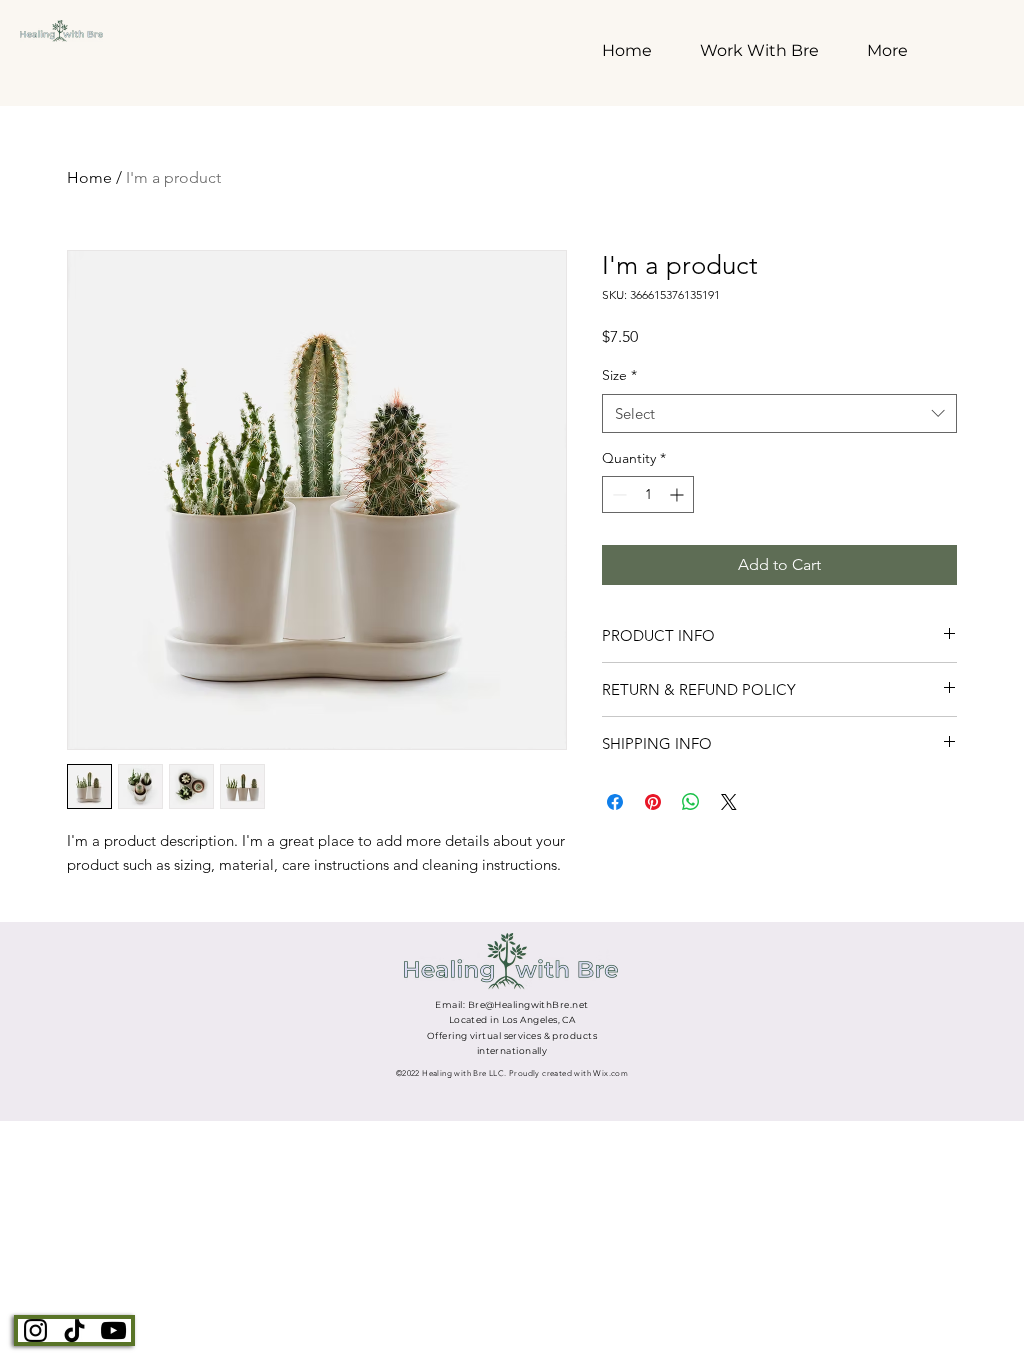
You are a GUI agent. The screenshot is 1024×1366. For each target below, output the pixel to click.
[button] (768, 47)
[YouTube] (113, 1330)
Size (619, 375)
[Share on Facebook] (615, 802)
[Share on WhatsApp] (691, 802)
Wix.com (610, 1073)
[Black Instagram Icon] (35, 1330)
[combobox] (779, 413)
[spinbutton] (648, 494)
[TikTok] (74, 1330)
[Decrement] (617, 494)
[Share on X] (729, 802)
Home (89, 177)
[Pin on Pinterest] (653, 802)
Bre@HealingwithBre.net (528, 1004)
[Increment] (678, 494)
